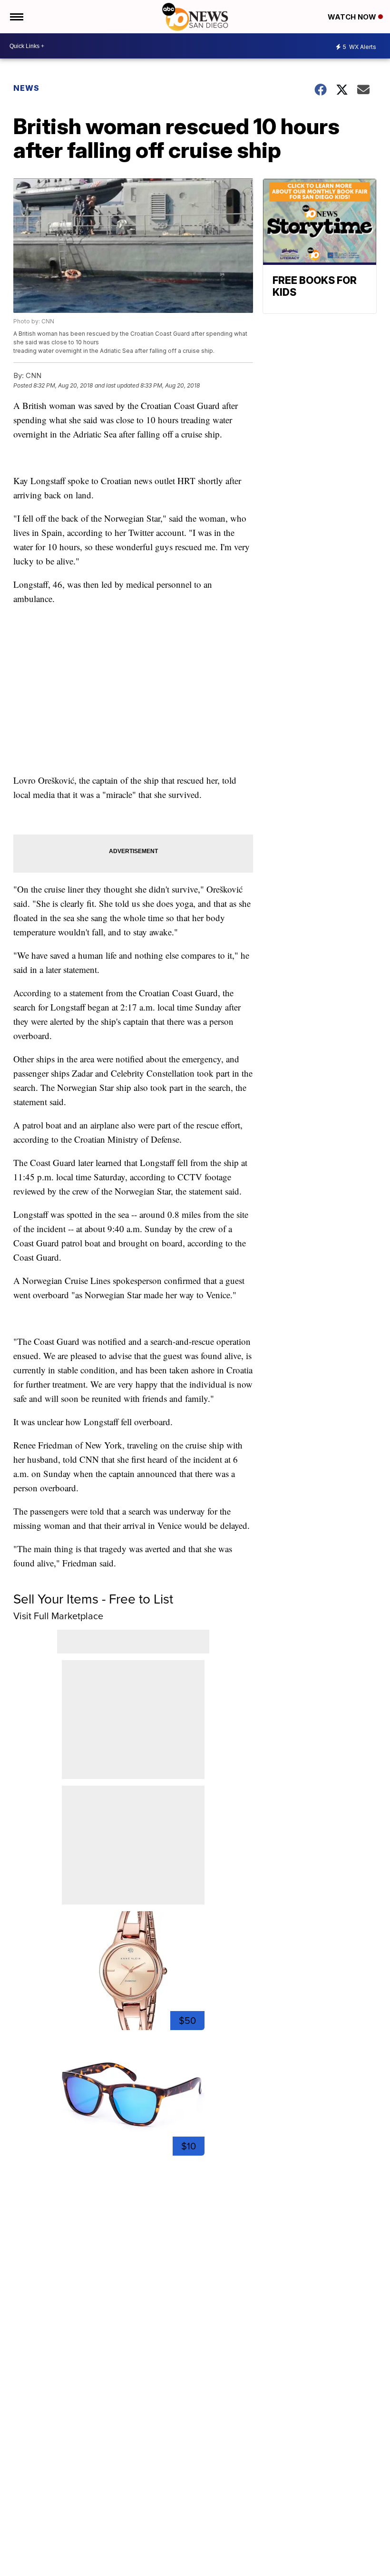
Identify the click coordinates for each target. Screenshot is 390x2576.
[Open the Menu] (16, 17)
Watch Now (353, 17)
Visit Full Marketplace (58, 1616)
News (26, 88)
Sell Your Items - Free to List (93, 1599)
